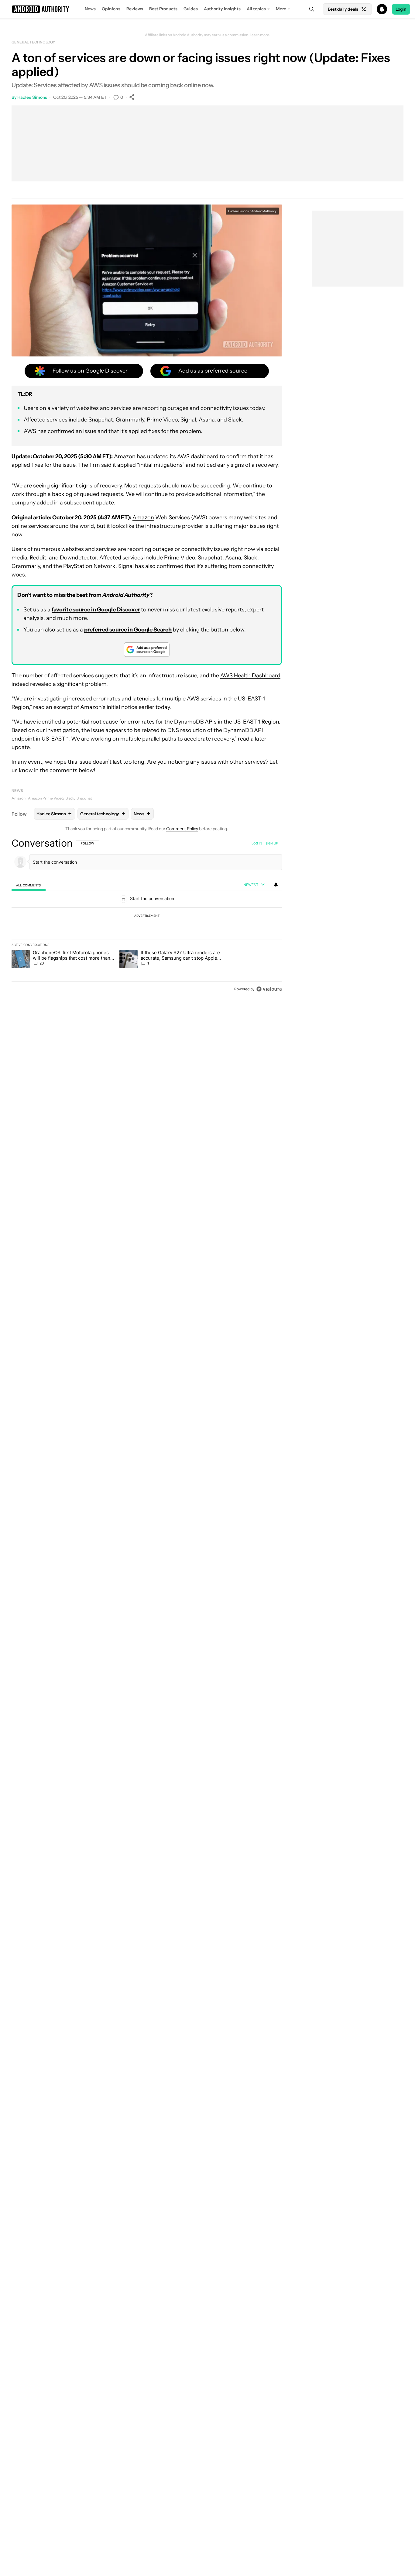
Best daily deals (343, 9)
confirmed (170, 566)
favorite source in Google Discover (96, 610)
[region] (147, 916)
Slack (70, 798)
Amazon (143, 518)
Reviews (135, 9)
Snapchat (84, 798)
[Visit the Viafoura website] (269, 989)
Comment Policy (182, 829)
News (90, 9)
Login (401, 9)
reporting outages (150, 549)
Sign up (272, 843)
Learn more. (260, 35)
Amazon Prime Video (46, 798)
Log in (257, 843)
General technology (33, 42)
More (281, 9)
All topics (256, 9)
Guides (191, 9)
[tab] (29, 885)
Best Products (163, 9)
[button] (207, 9)
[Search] (312, 9)
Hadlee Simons (32, 97)
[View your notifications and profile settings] (276, 885)
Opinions (111, 9)
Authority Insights (222, 9)
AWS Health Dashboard (250, 676)
